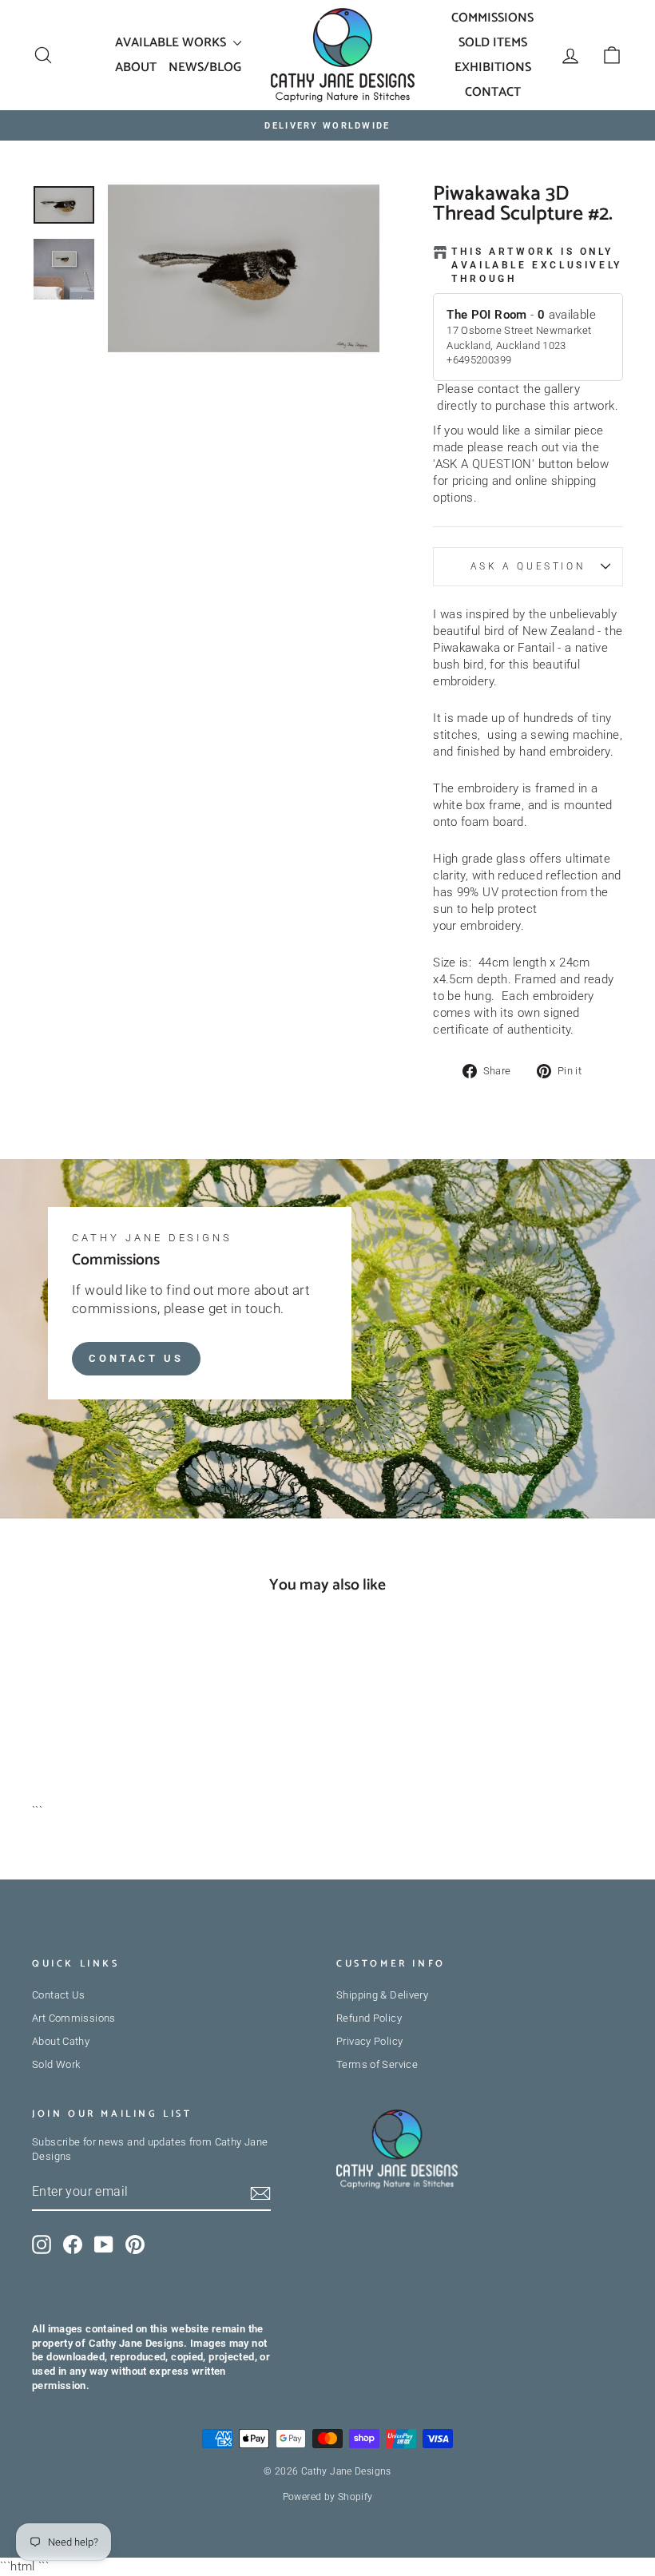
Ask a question (528, 566)
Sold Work (56, 2064)
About (136, 67)
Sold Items (493, 43)
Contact (493, 92)
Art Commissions (74, 2018)
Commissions (492, 18)
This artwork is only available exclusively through (537, 265)
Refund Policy (369, 2018)
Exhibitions (493, 67)
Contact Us (136, 1358)
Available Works (172, 43)
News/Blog (205, 67)
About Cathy (61, 2041)
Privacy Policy (369, 2041)
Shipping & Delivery (382, 1995)
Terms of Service (377, 2064)
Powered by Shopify (328, 2497)
